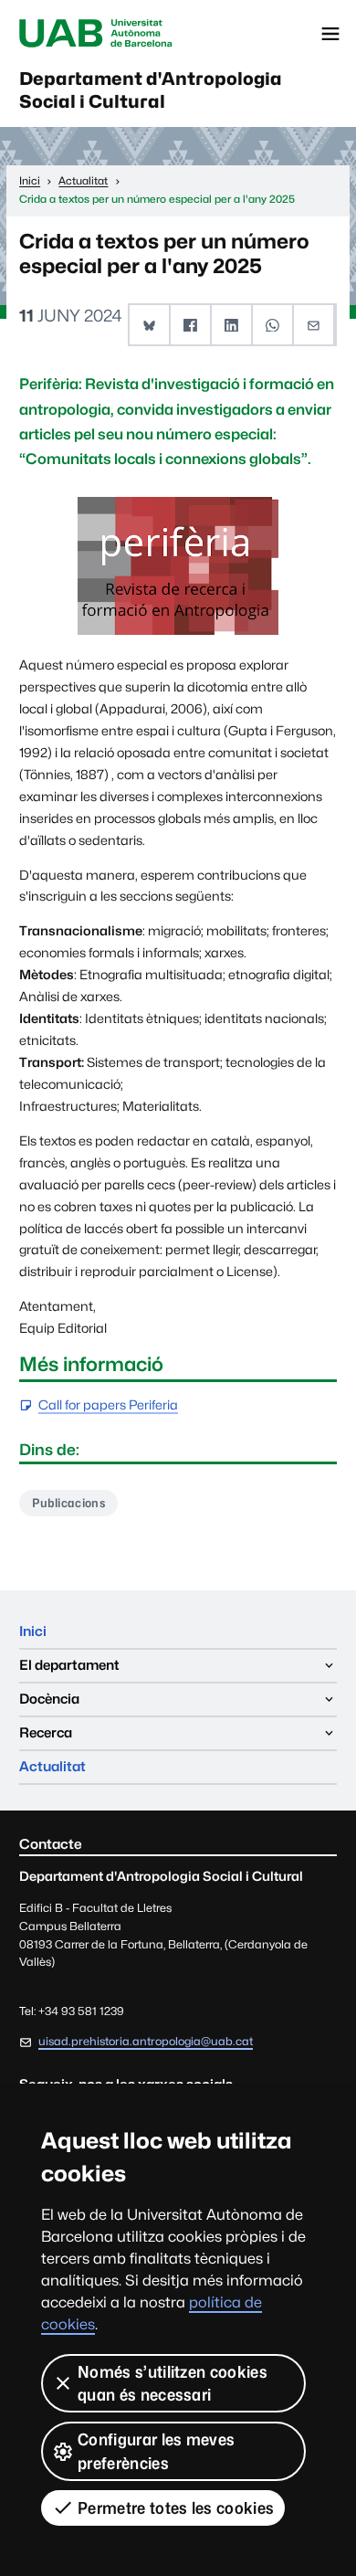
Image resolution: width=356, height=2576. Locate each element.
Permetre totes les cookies (176, 2508)
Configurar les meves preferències (156, 2451)
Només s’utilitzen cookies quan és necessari (173, 2383)
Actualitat (52, 1766)
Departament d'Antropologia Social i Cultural (151, 90)
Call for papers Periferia (108, 1405)
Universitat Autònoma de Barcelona (96, 34)
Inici (33, 1631)
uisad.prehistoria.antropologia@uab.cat (146, 2041)
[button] (150, 325)
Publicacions (68, 1503)
